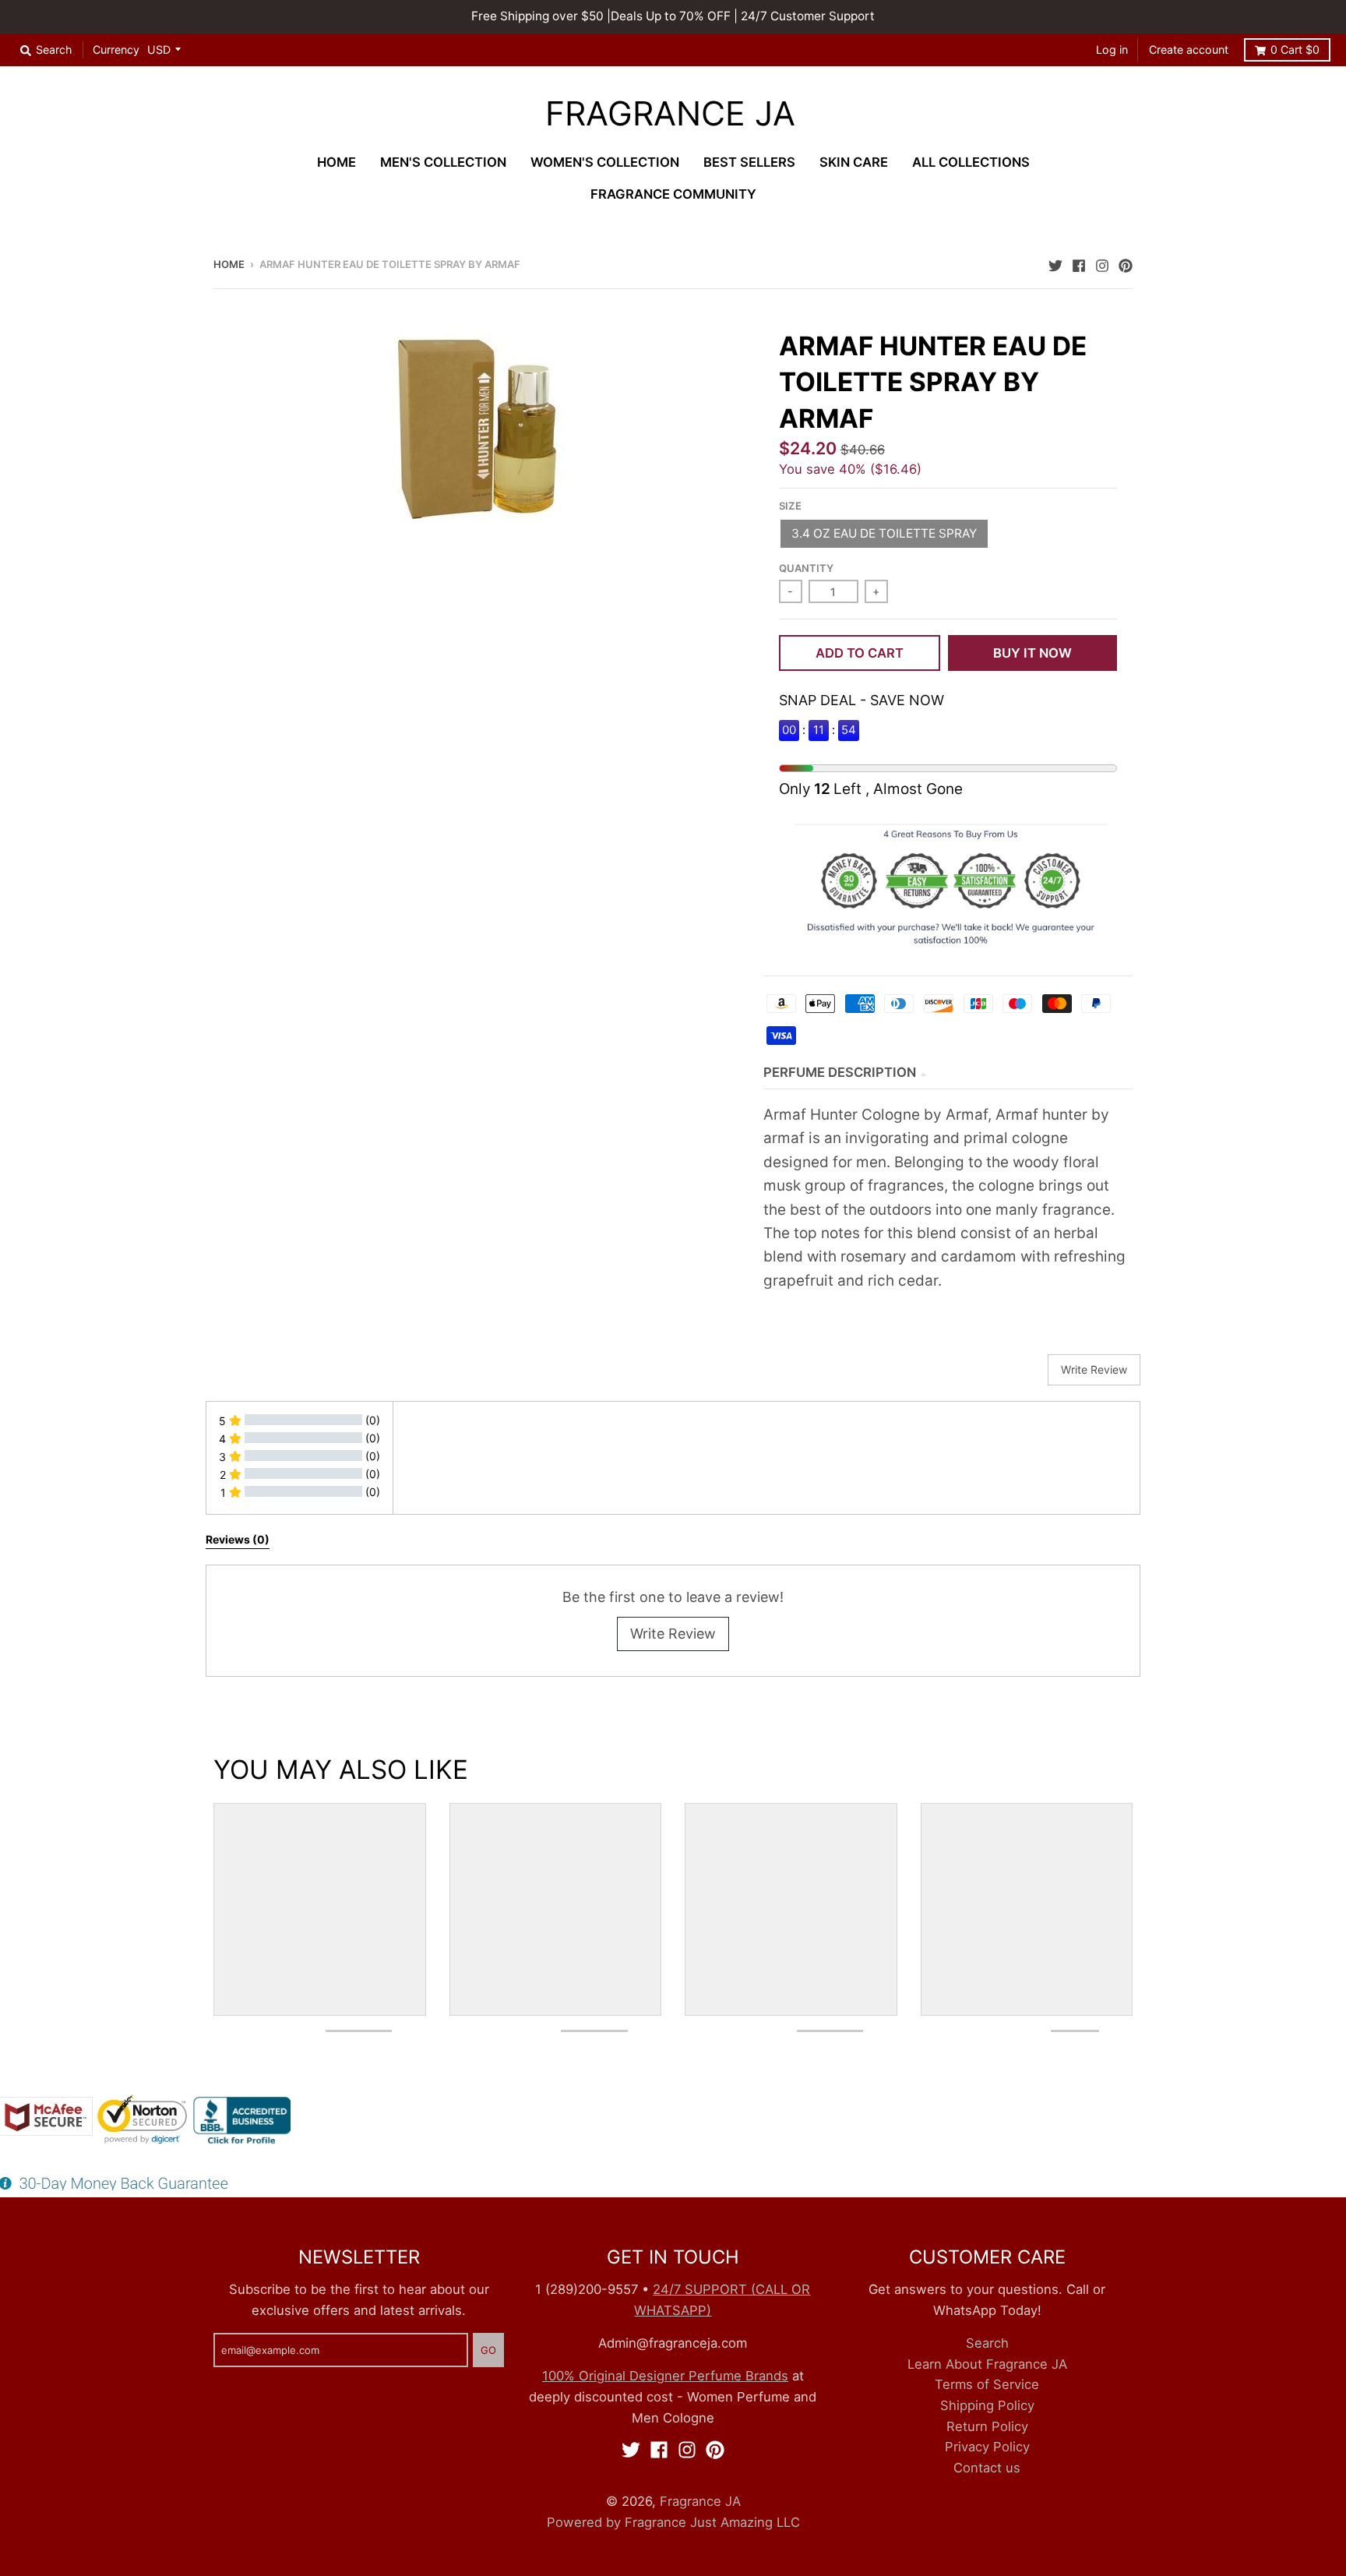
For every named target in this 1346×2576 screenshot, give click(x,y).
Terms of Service (987, 2384)
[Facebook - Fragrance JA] (1079, 263)
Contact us (987, 2468)
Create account (1189, 49)
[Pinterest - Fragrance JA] (1126, 263)
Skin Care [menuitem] (854, 162)
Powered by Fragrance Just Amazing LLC (673, 2522)
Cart (1295, 49)
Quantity (806, 568)
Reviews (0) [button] (238, 1539)
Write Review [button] (1094, 1369)
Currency (116, 49)
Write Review (673, 1634)
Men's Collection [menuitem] (443, 162)
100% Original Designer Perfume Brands (665, 2376)
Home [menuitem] (336, 162)
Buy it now (1032, 653)
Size (790, 506)
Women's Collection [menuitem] (605, 162)
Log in (1112, 49)
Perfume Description (840, 1072)
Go (488, 2350)
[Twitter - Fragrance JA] (1055, 263)
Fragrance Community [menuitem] (673, 194)
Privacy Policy (987, 2447)
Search (987, 2343)
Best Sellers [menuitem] (749, 162)
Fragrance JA (670, 114)
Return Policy (987, 2426)
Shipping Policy (987, 2405)
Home (229, 264)
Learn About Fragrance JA (987, 2364)
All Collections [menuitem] (971, 162)
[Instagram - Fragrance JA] (1102, 263)
